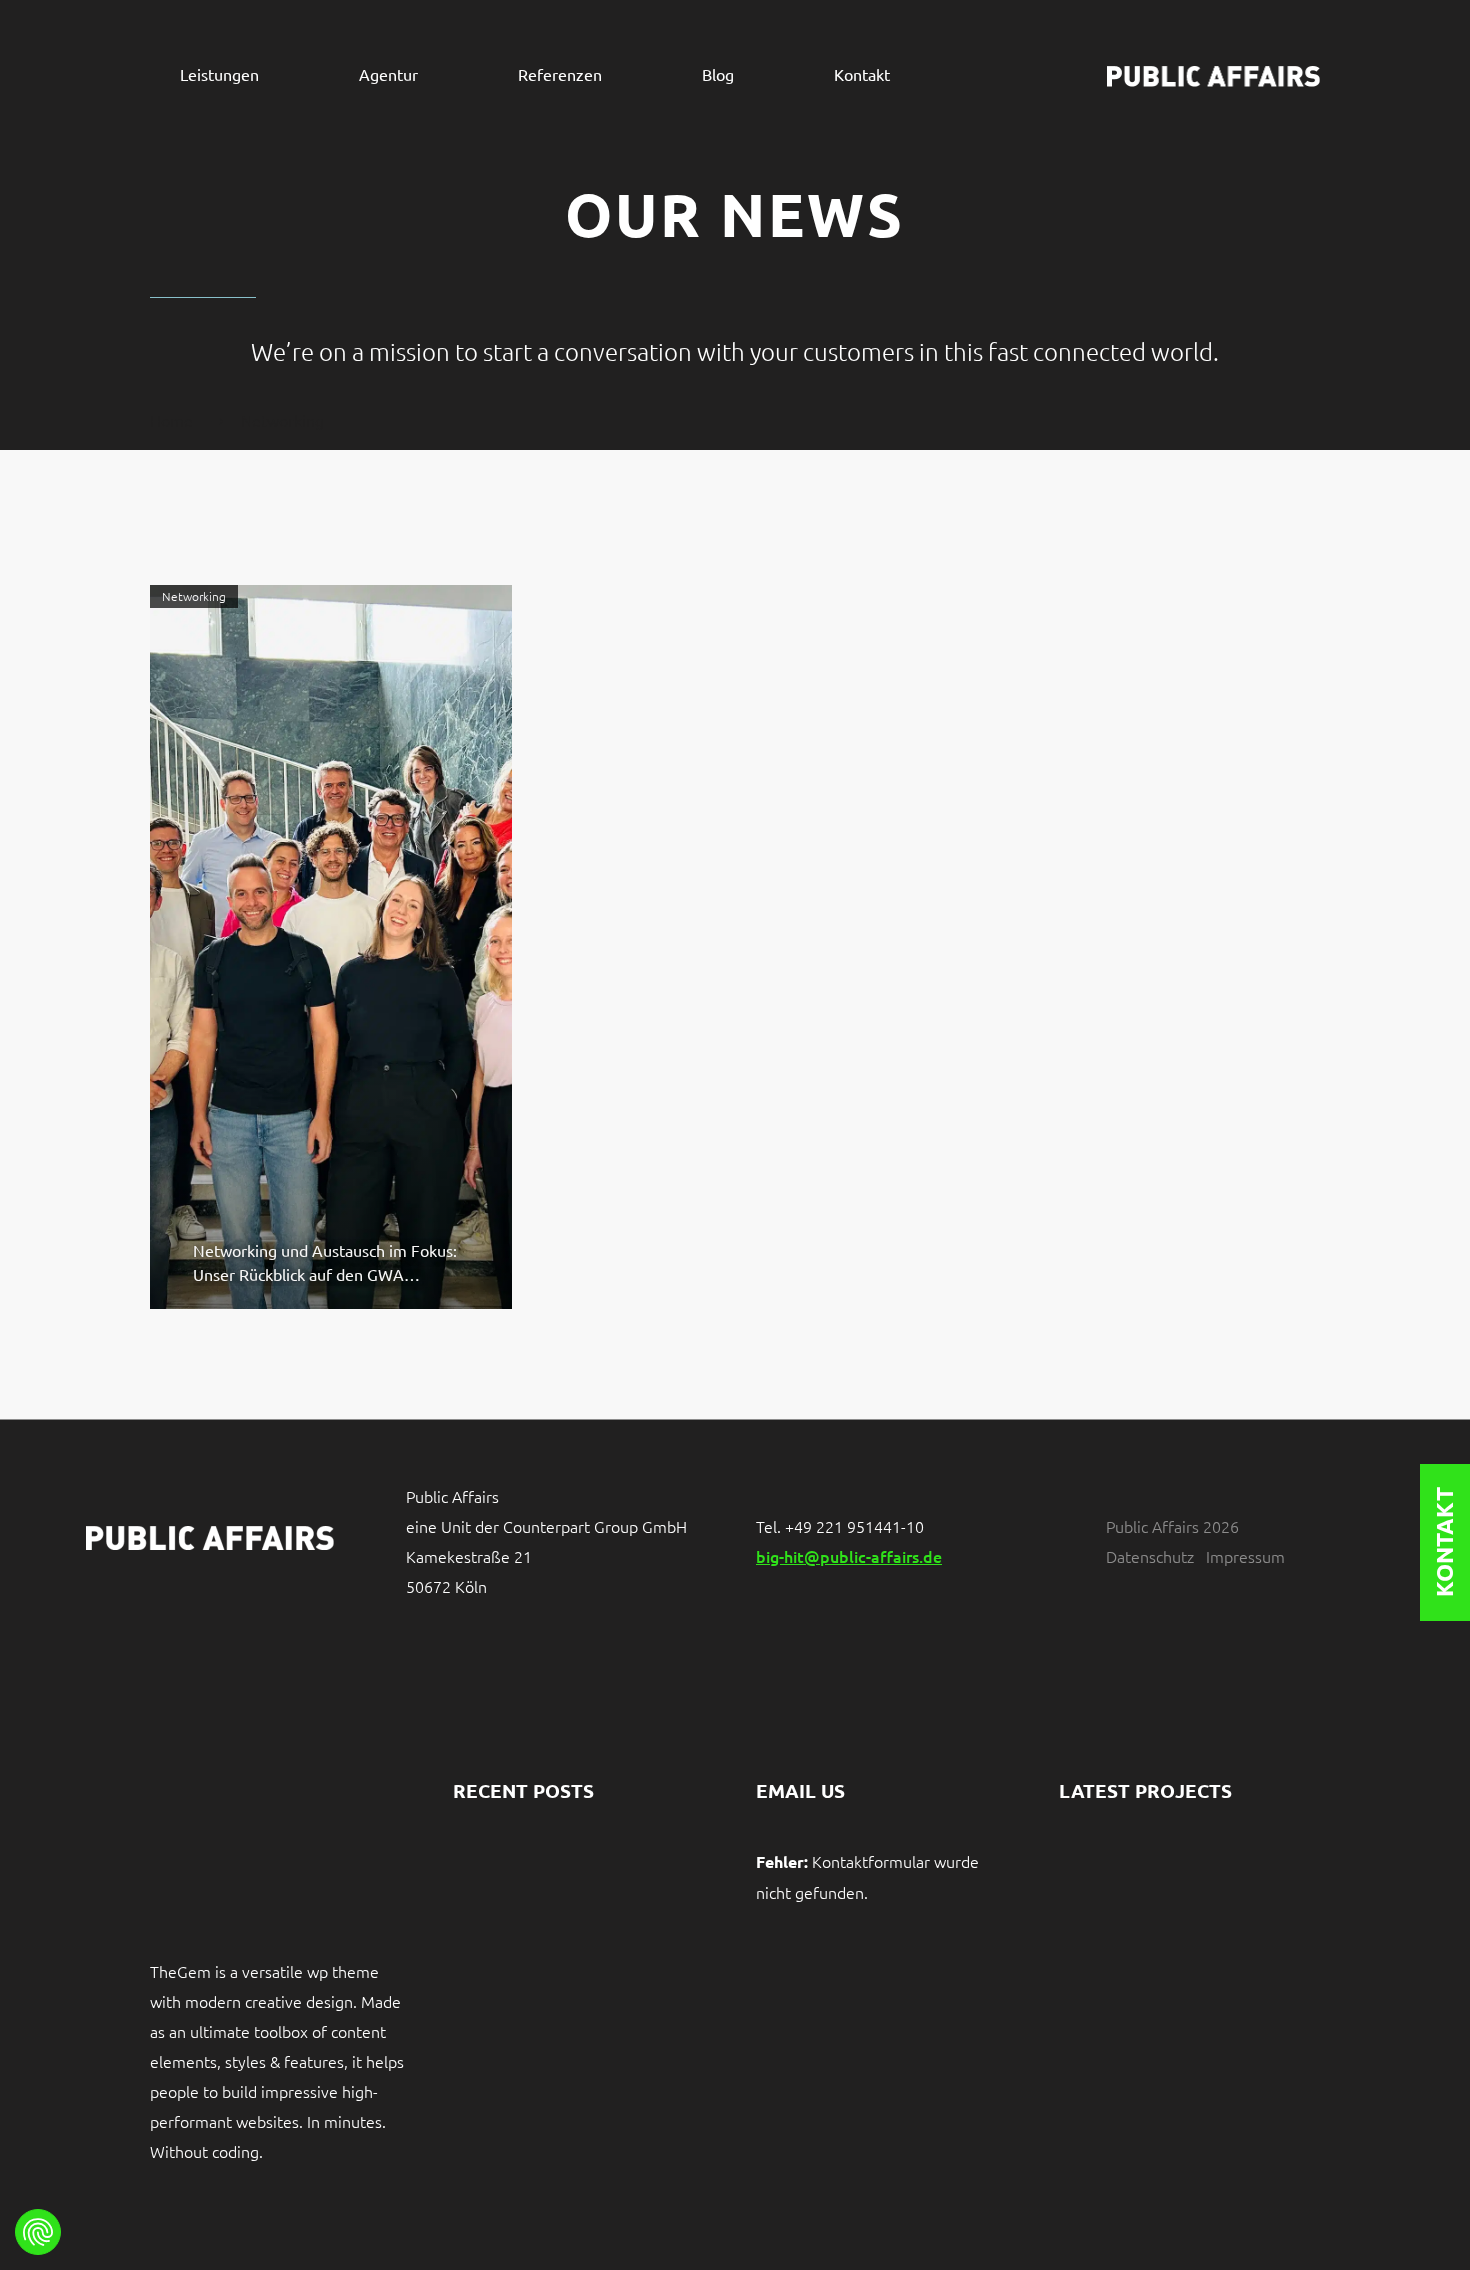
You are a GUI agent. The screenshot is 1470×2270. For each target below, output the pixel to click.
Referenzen (560, 74)
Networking (194, 596)
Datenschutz (1150, 1556)
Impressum (1245, 1556)
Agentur (388, 74)
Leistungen (219, 74)
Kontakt (862, 74)
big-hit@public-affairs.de (849, 1556)
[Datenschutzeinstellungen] (38, 2232)
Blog (718, 74)
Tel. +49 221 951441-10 (840, 1526)
